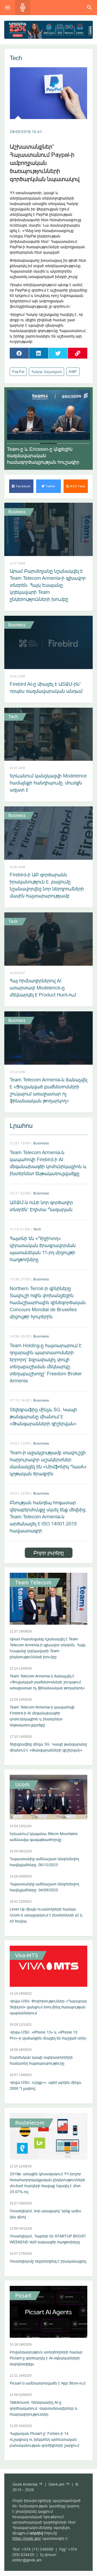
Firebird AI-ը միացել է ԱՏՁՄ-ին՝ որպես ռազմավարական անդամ (46, 688)
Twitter (50, 486)
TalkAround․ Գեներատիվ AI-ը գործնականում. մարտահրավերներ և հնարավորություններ (44, 2408)
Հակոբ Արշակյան (46, 372)
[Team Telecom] (48, 30)
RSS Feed (77, 486)
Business (17, 512)
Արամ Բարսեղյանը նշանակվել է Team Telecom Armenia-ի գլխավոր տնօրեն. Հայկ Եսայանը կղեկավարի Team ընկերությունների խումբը (48, 585)
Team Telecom (33, 1582)
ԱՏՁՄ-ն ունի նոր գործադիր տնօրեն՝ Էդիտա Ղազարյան (41, 1206)
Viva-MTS (27, 1955)
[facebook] (19, 353)
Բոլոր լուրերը (49, 1553)
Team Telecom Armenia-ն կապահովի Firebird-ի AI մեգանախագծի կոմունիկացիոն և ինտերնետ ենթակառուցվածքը (48, 1163)
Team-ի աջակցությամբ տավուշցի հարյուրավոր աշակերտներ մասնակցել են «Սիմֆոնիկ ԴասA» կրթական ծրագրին (48, 1463)
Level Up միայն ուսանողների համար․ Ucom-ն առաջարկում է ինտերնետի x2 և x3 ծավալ (46, 1915)
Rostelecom (30, 2123)
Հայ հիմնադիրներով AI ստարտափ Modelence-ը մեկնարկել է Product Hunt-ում (43, 988)
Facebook (23, 486)
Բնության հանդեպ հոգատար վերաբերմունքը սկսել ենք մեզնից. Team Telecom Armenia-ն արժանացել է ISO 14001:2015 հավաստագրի (48, 1517)
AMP (73, 372)
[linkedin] (39, 353)
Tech (16, 58)
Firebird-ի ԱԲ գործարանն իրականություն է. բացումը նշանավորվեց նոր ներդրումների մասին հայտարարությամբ (47, 885)
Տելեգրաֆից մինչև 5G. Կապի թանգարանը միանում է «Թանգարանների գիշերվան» (43, 1417)
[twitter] (58, 353)
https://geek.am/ (27, 2538)
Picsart (23, 2296)
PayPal (18, 372)
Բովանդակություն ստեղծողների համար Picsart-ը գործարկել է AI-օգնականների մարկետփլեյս (46, 2358)
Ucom (22, 1784)
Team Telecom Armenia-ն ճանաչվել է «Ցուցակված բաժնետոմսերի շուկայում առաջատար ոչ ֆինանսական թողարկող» (48, 1090)
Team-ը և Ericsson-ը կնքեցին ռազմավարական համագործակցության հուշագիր (43, 456)
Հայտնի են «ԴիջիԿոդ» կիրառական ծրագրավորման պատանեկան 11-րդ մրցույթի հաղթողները (43, 1249)
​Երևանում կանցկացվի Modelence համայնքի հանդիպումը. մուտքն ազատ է (48, 783)
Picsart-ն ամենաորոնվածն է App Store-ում (48, 2383)
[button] (15, 443)
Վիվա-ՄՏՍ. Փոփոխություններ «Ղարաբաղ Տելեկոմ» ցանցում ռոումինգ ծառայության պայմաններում (48, 2007)
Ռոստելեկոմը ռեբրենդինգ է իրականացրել (48, 2261)
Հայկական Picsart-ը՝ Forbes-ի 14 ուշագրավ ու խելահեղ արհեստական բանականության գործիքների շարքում (44, 2439)
